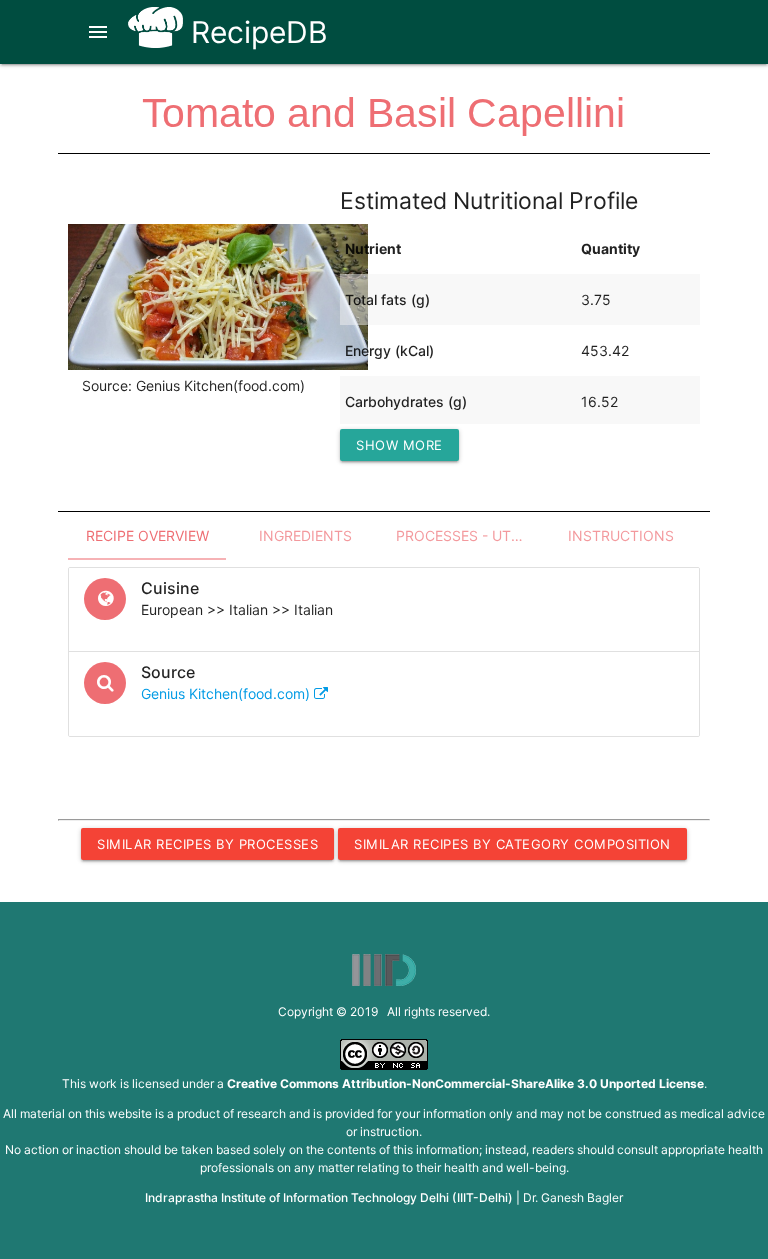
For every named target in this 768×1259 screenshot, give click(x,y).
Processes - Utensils (469, 535)
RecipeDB (255, 32)
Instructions (621, 535)
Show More (399, 445)
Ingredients (305, 535)
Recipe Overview (147, 535)
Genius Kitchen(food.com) (227, 693)
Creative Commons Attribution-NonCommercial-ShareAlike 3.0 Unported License (465, 1083)
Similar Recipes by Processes (207, 844)
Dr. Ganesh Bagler (573, 1197)
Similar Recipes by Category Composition (512, 844)
